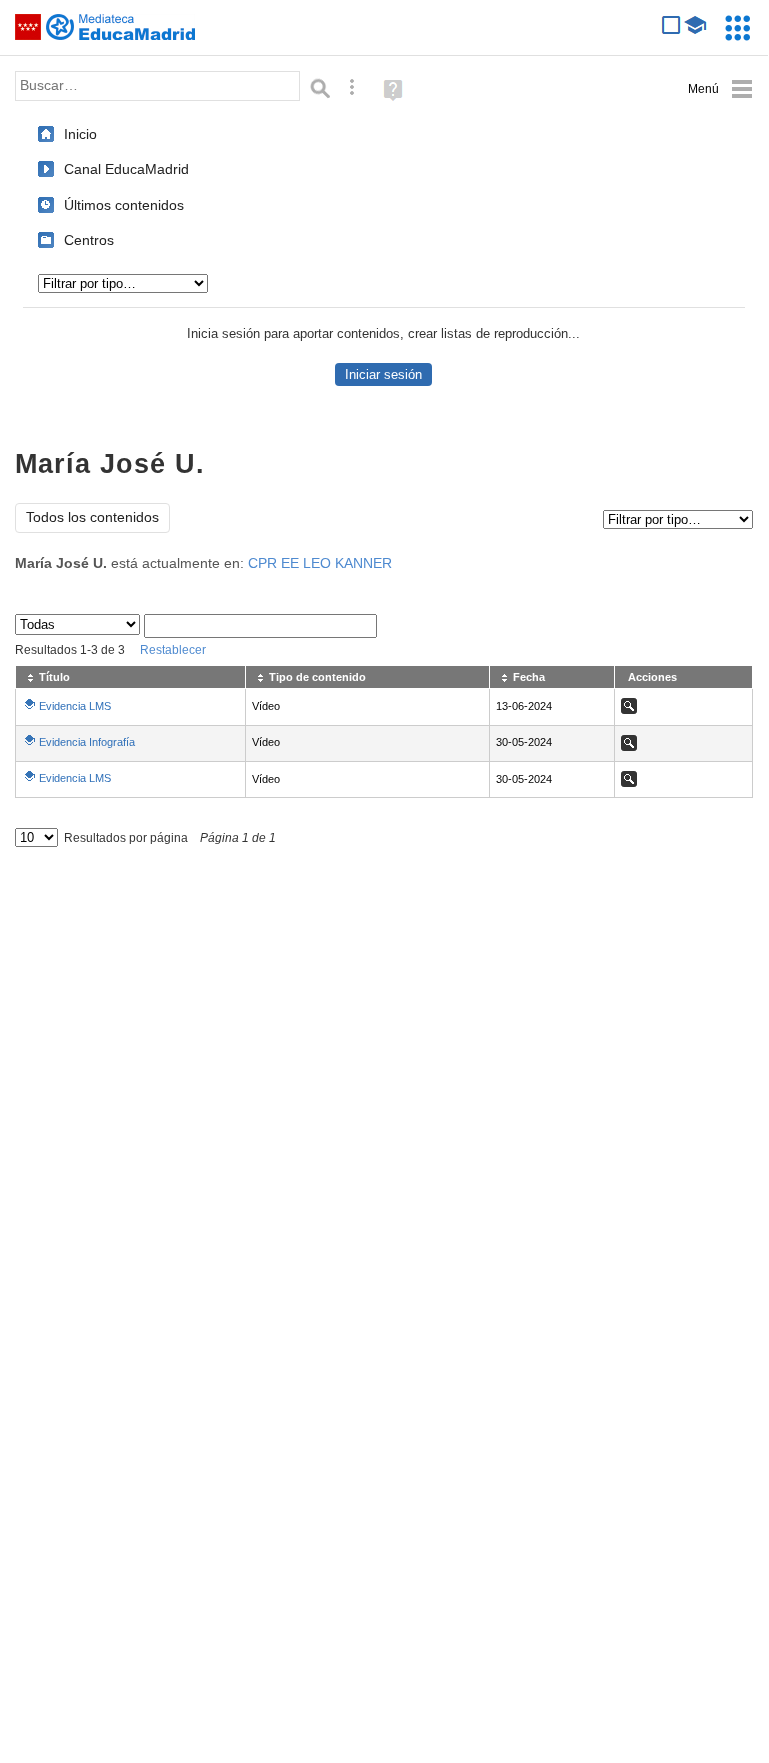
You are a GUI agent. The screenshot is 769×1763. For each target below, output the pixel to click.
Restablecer (173, 650)
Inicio (80, 134)
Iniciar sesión (383, 374)
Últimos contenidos (124, 205)
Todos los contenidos (92, 517)
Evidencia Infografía (87, 742)
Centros (89, 240)
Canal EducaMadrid (126, 169)
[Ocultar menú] (720, 89)
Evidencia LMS (75, 706)
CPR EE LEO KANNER (320, 563)
